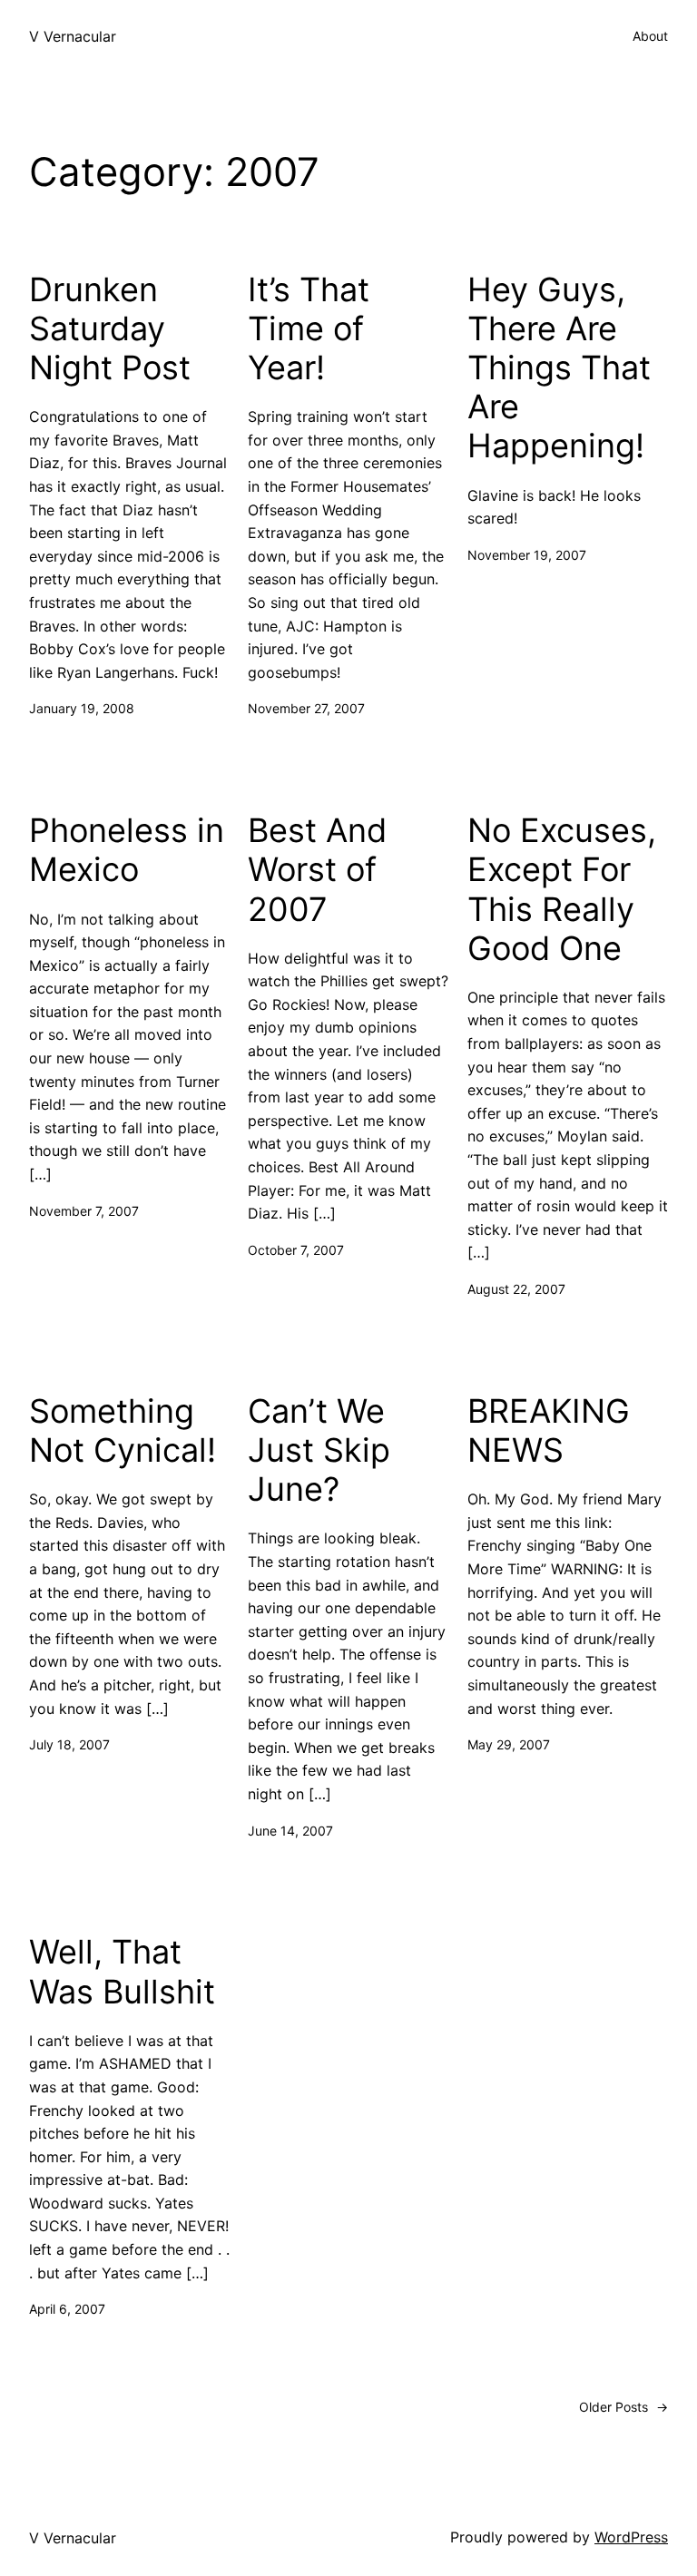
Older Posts (623, 2407)
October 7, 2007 (296, 1250)
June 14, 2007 (290, 1831)
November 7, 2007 (84, 1211)
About (650, 36)
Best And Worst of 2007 (317, 870)
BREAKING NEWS (549, 1431)
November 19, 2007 (527, 555)
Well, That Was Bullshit (122, 1972)
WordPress (631, 2537)
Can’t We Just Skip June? (319, 1450)
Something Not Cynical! (123, 1431)
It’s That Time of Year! (309, 329)
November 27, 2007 (306, 708)
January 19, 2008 (82, 708)
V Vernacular (73, 36)
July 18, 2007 (69, 1744)
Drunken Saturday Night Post (110, 329)
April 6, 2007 (67, 2309)
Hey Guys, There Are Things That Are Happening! (559, 368)
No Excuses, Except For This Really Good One (562, 890)
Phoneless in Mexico (127, 850)
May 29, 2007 (509, 1744)
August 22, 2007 (516, 1289)
